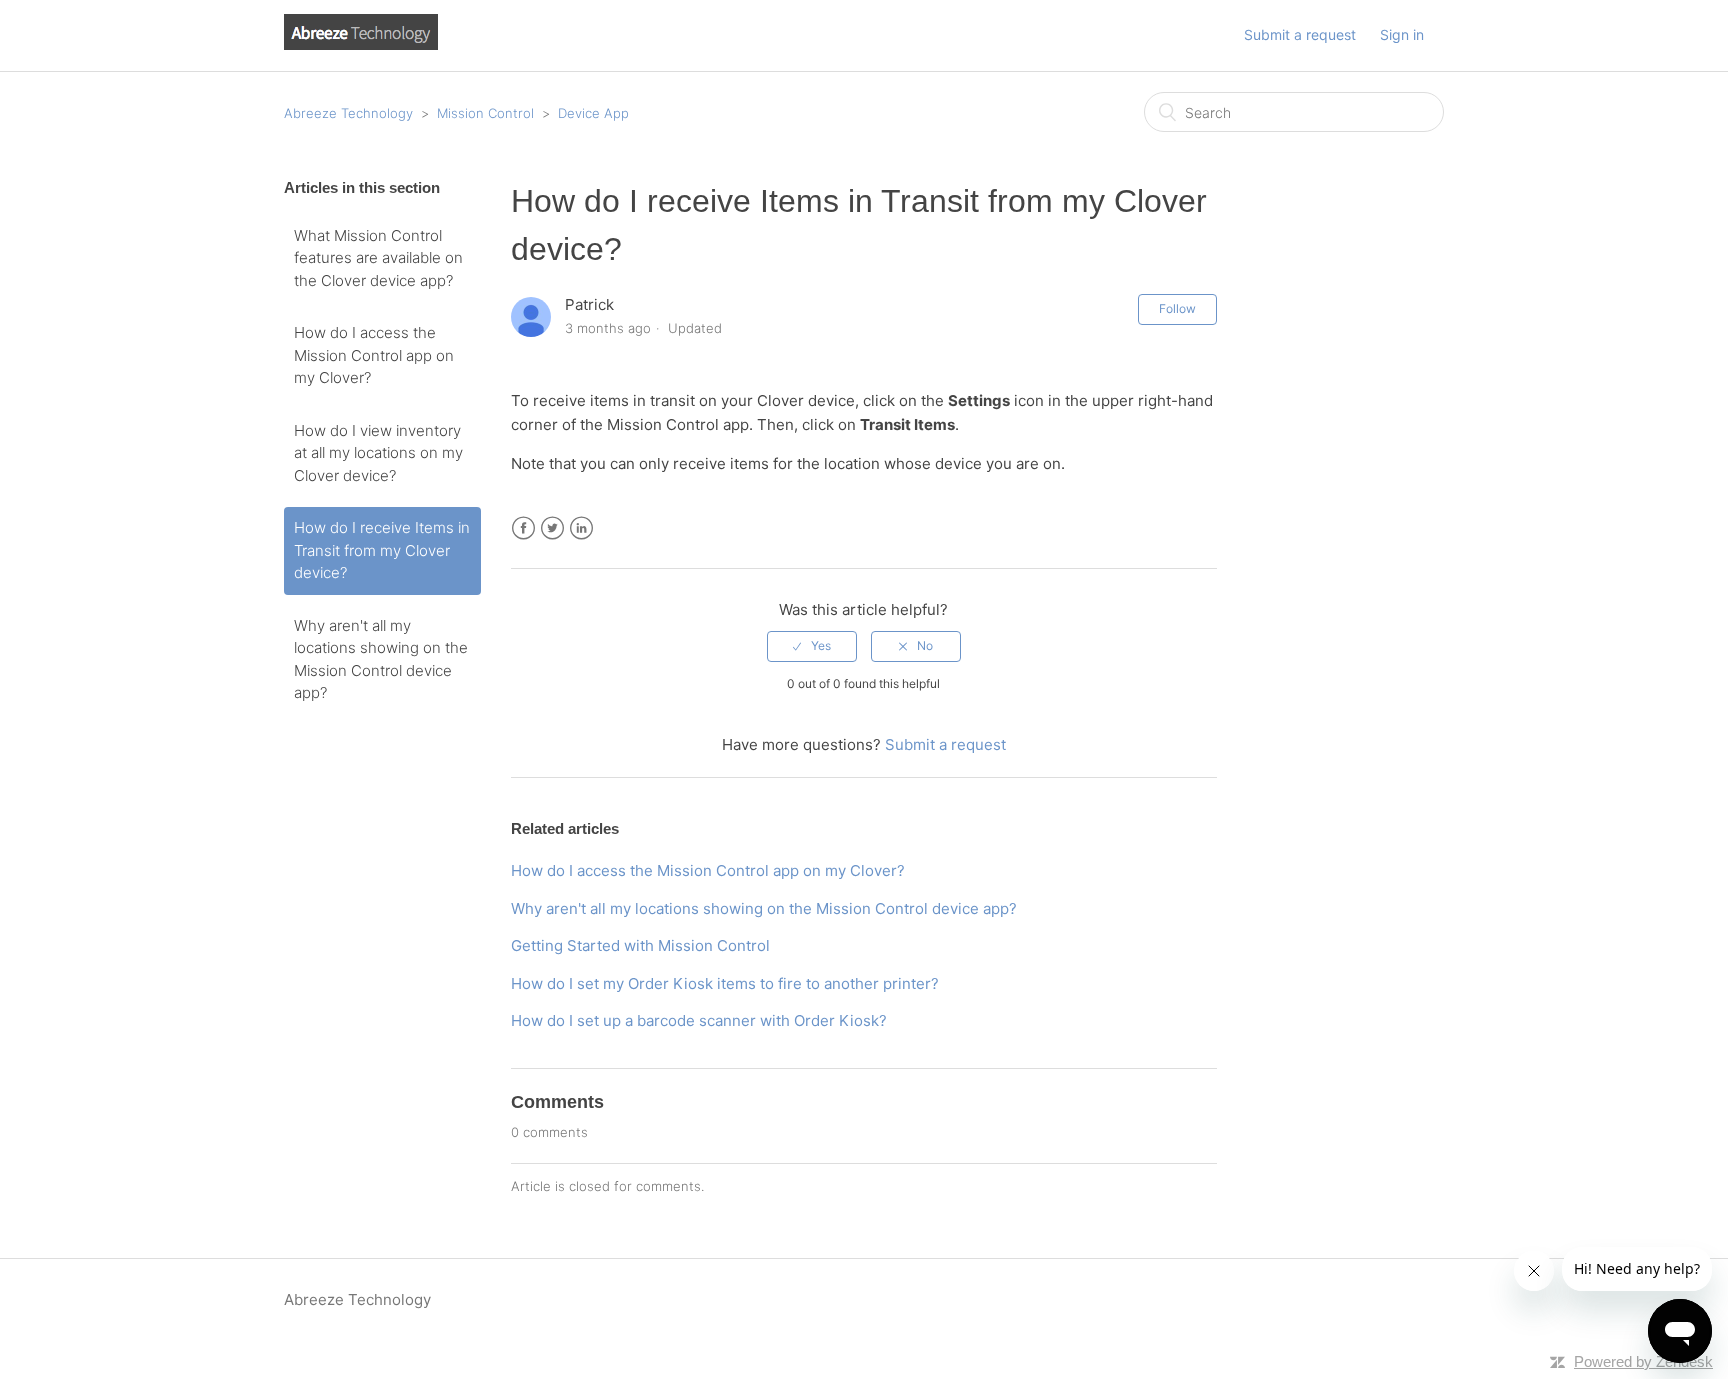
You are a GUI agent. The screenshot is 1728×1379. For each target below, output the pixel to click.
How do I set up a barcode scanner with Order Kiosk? (699, 1020)
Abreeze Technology (348, 113)
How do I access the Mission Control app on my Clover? (374, 355)
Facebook (523, 528)
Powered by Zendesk (1643, 1361)
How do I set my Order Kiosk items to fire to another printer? (725, 983)
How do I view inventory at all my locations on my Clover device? (378, 453)
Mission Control (485, 113)
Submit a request (1300, 34)
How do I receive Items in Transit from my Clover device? (382, 550)
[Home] (361, 44)
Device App (593, 113)
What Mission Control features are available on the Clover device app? (378, 258)
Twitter (552, 528)
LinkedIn (581, 528)
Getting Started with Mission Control (640, 945)
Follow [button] (1177, 308)
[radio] (812, 646)
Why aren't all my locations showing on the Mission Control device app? (381, 659)
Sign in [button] (1402, 34)
